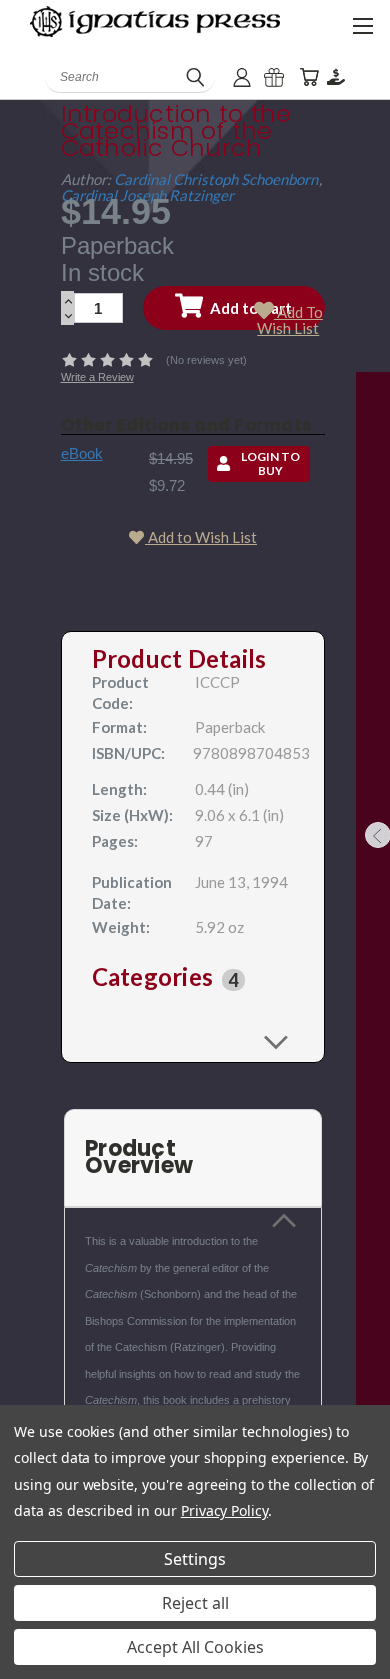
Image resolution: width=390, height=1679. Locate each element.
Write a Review (97, 377)
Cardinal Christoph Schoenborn (216, 179)
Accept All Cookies (195, 1647)
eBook (82, 453)
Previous (31, 1659)
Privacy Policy (224, 1510)
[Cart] (309, 77)
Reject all (195, 1603)
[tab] (193, 980)
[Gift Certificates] (274, 77)
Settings (195, 1559)
